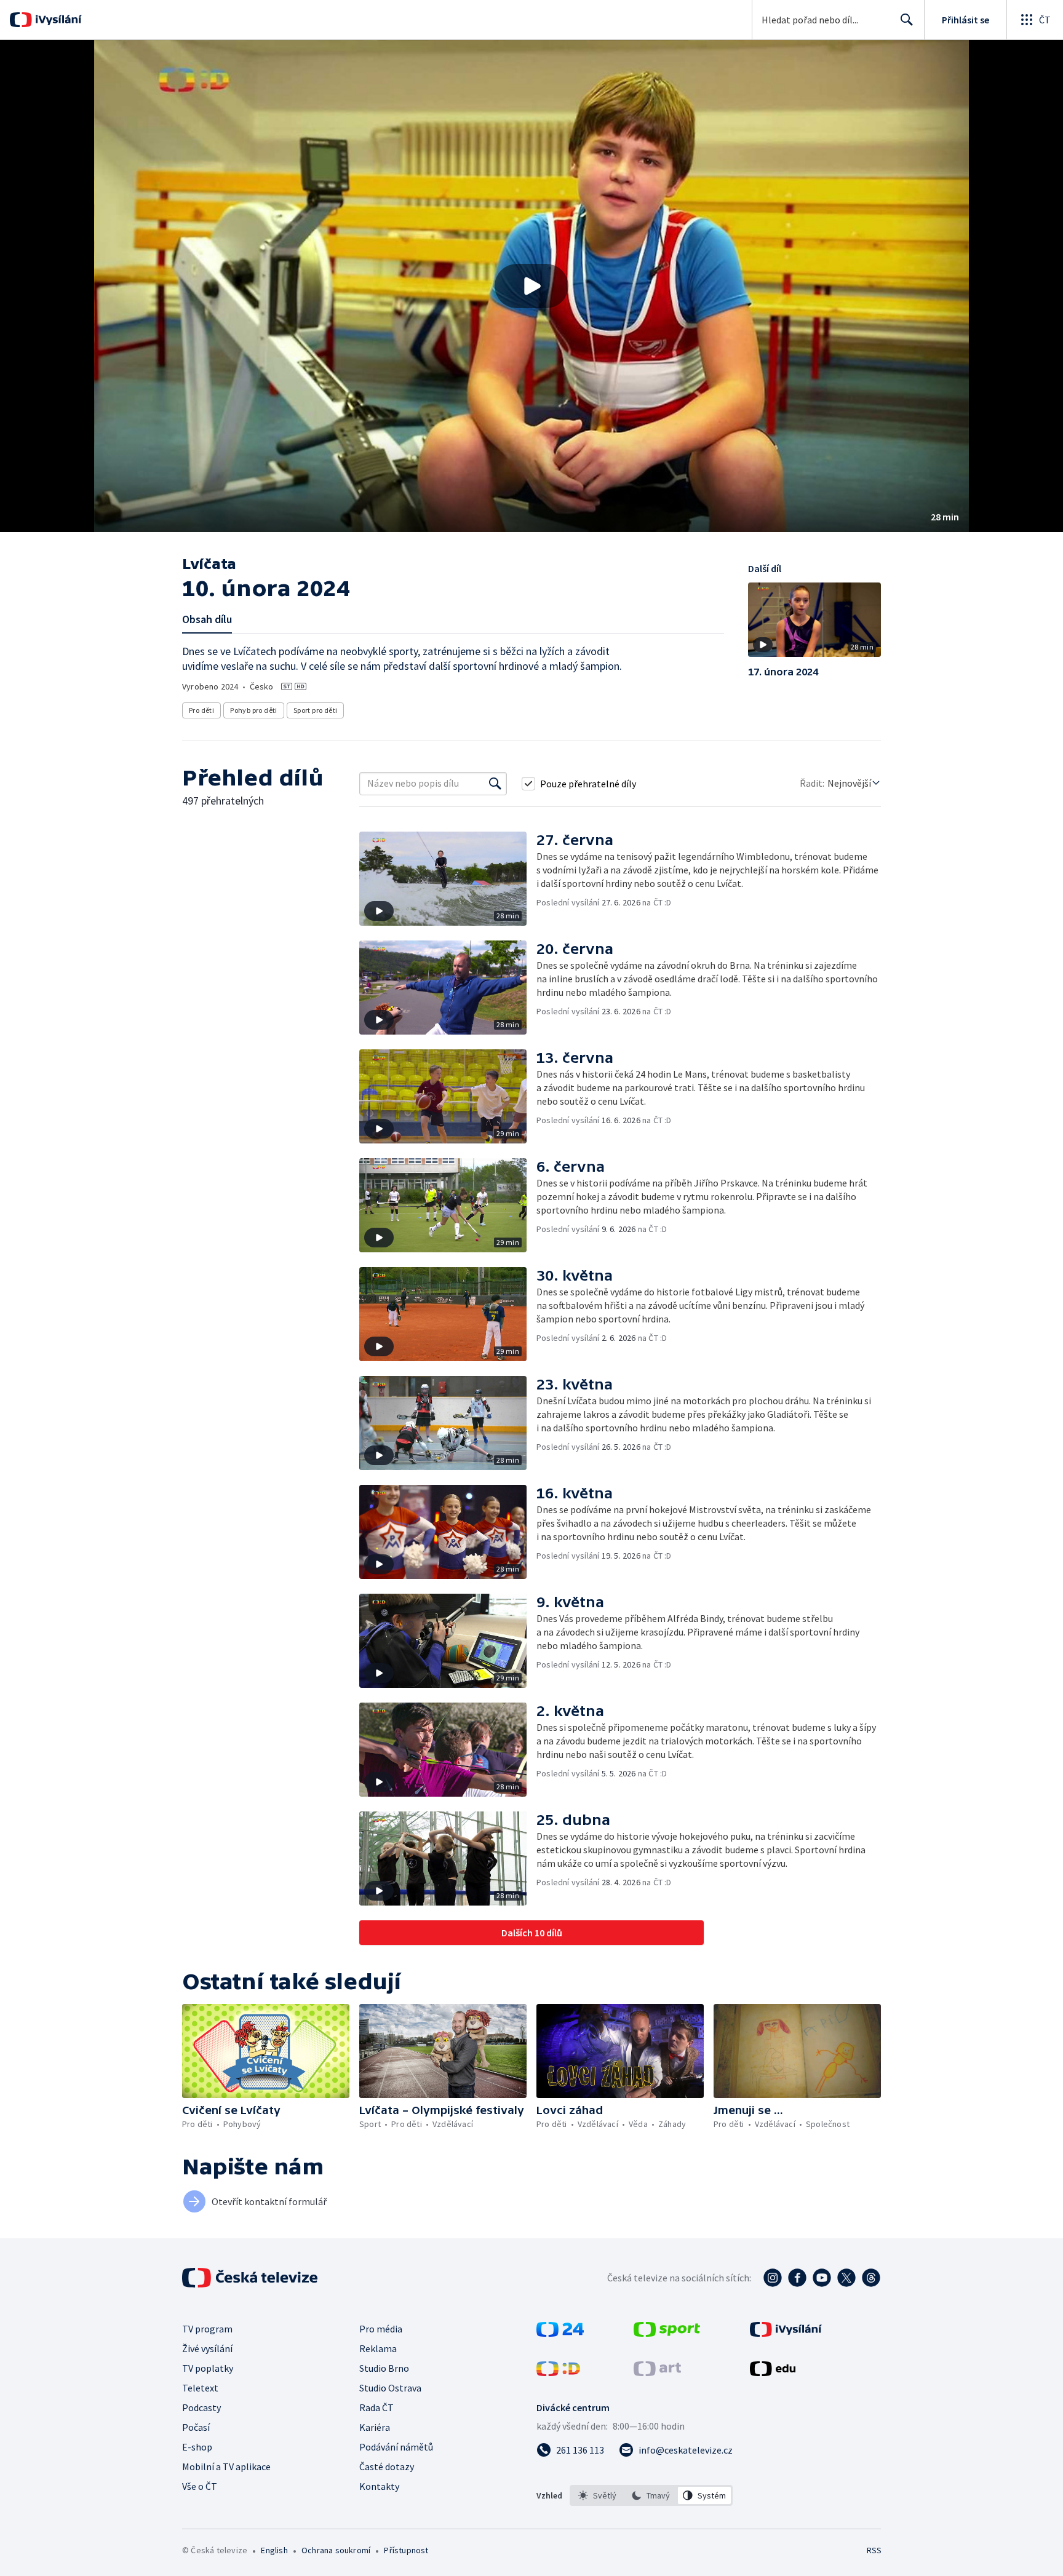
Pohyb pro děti (254, 710)
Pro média (381, 2329)
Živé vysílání (207, 2348)
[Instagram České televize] (773, 2278)
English (274, 2550)
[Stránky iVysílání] (786, 2333)
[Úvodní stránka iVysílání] (57, 20)
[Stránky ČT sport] (667, 2333)
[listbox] (651, 2495)
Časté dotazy (387, 2467)
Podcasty (201, 2407)
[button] (531, 286)
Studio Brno (384, 2368)
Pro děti (201, 710)
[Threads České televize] (871, 2278)
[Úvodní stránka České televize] (251, 2278)
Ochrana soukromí (336, 2550)
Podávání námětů (396, 2447)
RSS (874, 2550)
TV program (207, 2329)
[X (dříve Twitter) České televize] (846, 2278)
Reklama (378, 2348)
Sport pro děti (316, 710)
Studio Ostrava (390, 2388)
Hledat (907, 20)
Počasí (196, 2427)
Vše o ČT (200, 2486)
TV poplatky (208, 2368)
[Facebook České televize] (797, 2278)
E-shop (197, 2447)
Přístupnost (406, 2550)
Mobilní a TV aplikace (226, 2467)
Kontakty (379, 2486)
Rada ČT (376, 2407)
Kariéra (375, 2427)
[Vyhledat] (495, 784)
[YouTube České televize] (822, 2278)
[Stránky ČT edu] (773, 2372)
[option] (598, 2495)
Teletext (200, 2388)
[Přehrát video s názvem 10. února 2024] (531, 286)
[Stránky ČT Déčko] (558, 2372)
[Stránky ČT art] (657, 2372)
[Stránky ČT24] (560, 2333)
